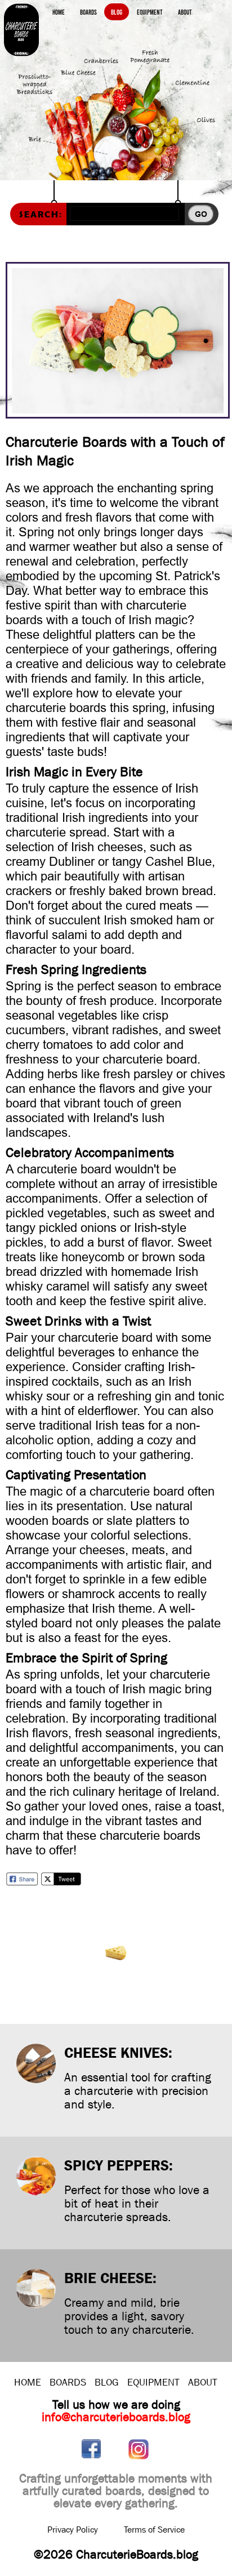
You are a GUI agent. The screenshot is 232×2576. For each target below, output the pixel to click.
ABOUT (203, 2383)
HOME (28, 2383)
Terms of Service (154, 2530)
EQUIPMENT (153, 2383)
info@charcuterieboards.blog (116, 2417)
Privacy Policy (73, 2530)
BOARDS (68, 2383)
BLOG (107, 2383)
